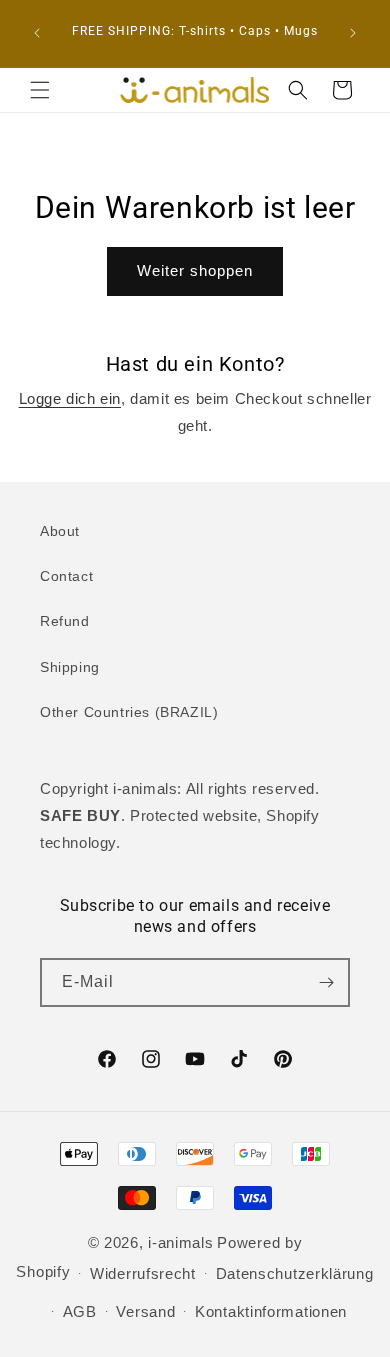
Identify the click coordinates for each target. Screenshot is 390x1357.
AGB (80, 1311)
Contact (66, 576)
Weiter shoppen (195, 270)
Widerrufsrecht (143, 1273)
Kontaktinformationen (271, 1311)
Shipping (70, 667)
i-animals (180, 1242)
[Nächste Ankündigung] (353, 33)
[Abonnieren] (326, 982)
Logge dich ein (70, 398)
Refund (65, 621)
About (60, 531)
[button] (40, 90)
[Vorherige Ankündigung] (37, 33)
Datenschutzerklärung (295, 1273)
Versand (145, 1311)
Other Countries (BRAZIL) (129, 712)
